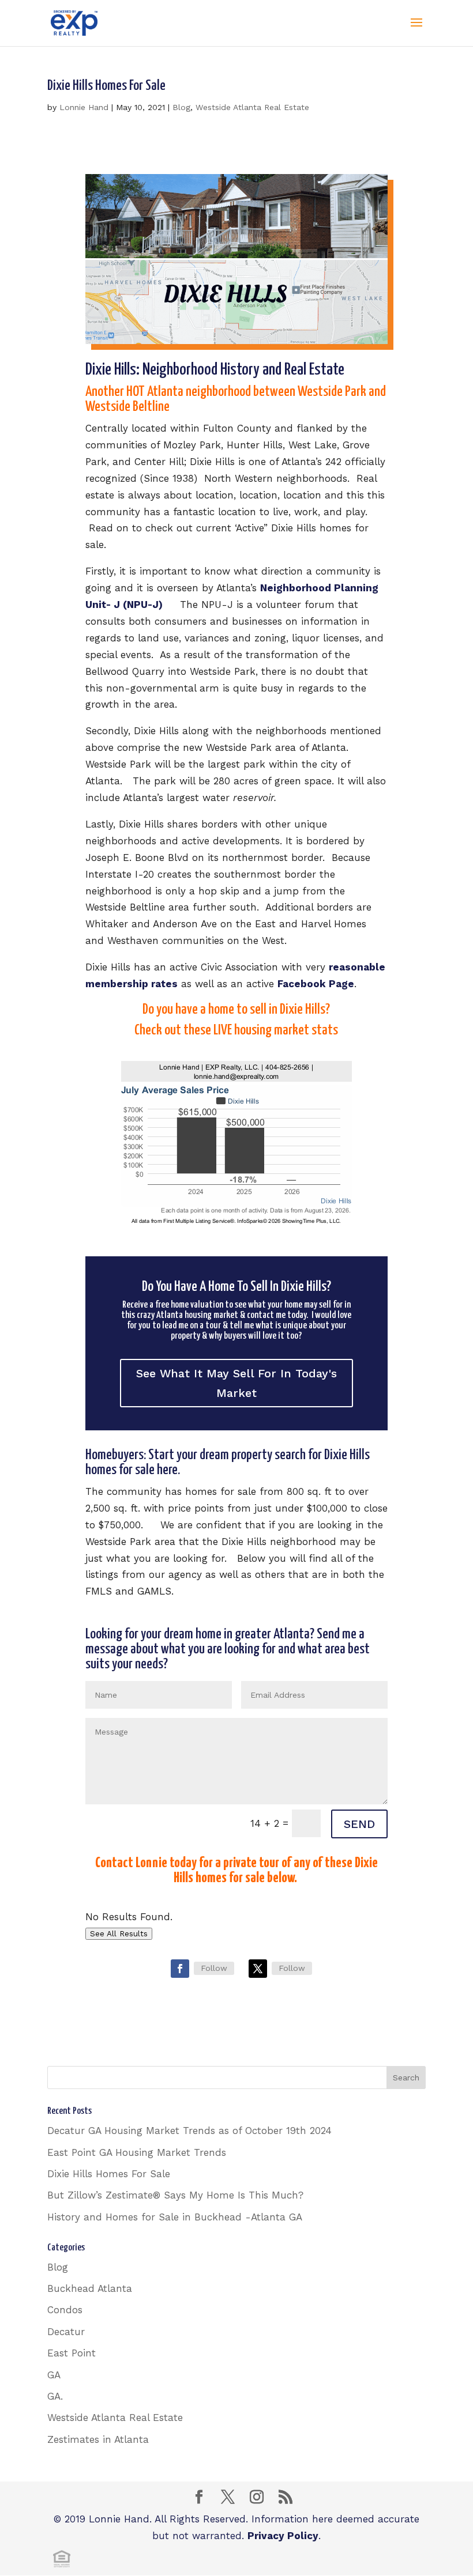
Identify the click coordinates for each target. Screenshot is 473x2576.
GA (54, 2375)
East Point (72, 2353)
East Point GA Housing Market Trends (137, 2152)
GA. (55, 2396)
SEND (359, 1824)
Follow (214, 1968)
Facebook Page (316, 984)
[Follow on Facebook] (180, 1969)
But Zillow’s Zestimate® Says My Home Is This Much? (175, 2195)
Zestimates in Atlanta (98, 2439)
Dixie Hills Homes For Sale (106, 86)
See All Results (119, 1934)
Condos (65, 2310)
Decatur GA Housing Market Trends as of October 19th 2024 (189, 2131)
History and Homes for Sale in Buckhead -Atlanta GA (175, 2217)
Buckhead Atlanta (90, 2288)
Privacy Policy (283, 2536)
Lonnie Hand (84, 107)
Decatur (66, 2332)
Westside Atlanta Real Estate (252, 107)
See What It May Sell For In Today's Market (236, 1383)
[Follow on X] (258, 1969)
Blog (181, 107)
